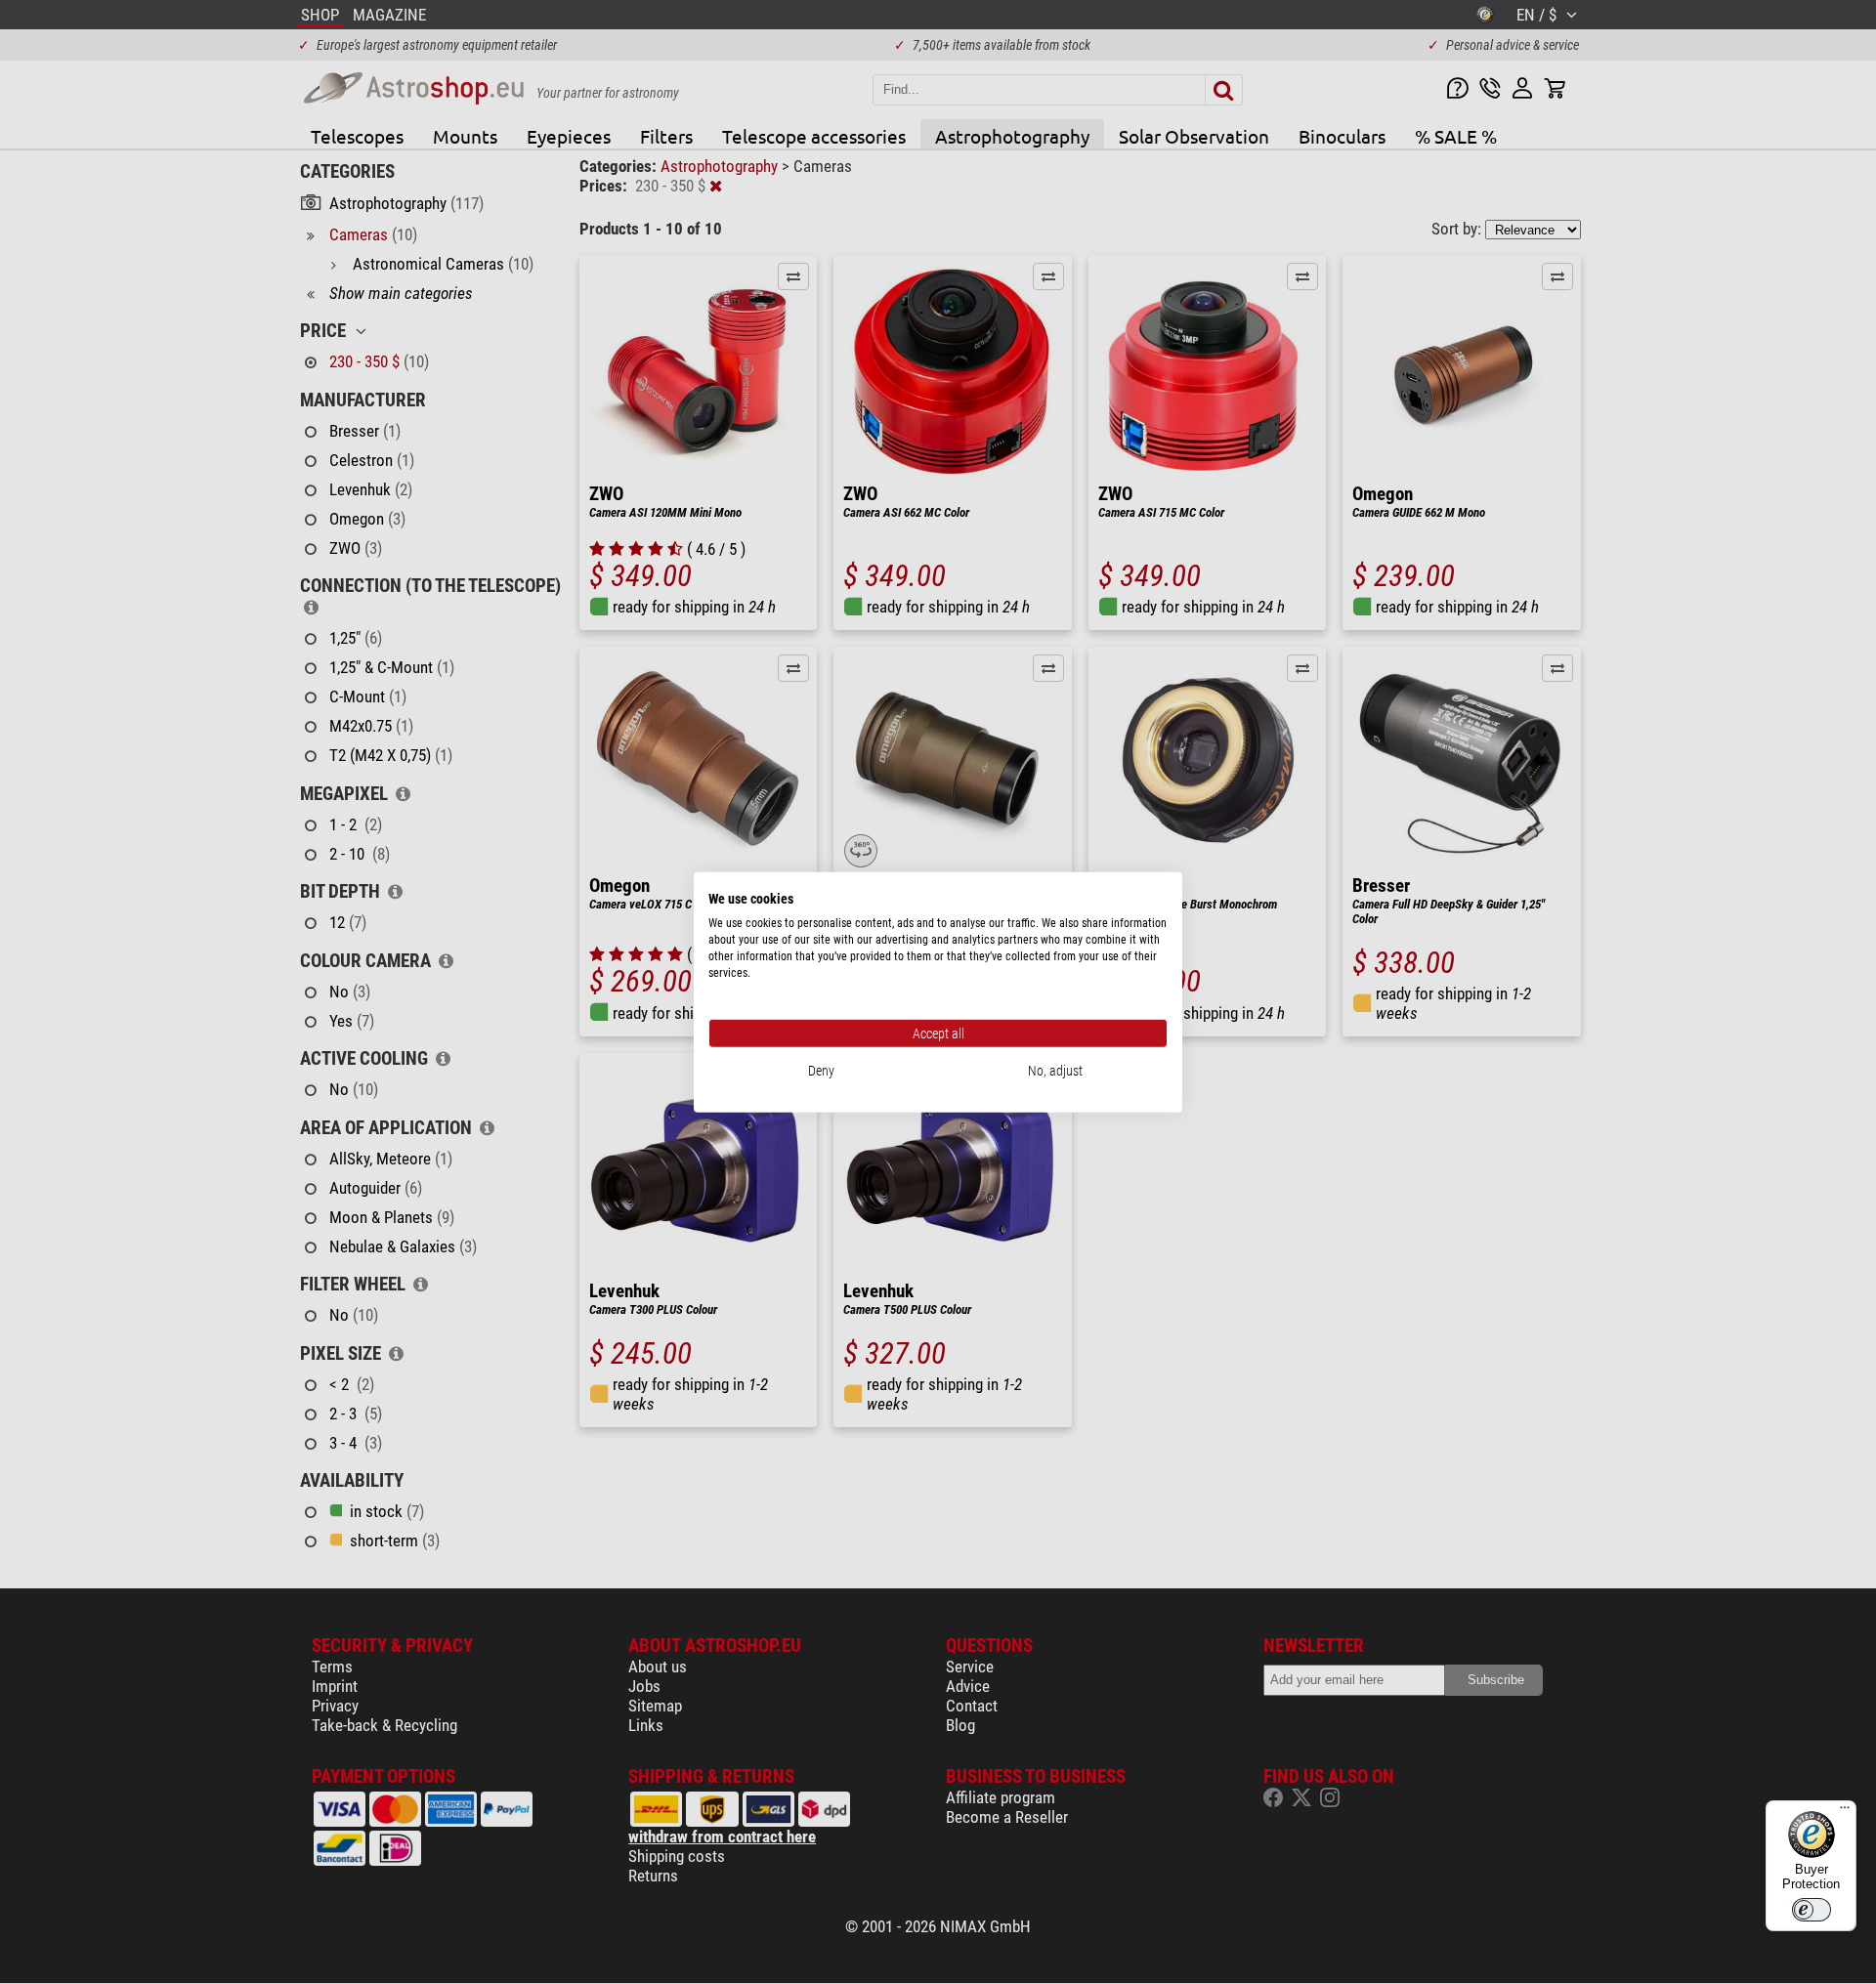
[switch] (1812, 1910)
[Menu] (1845, 1812)
